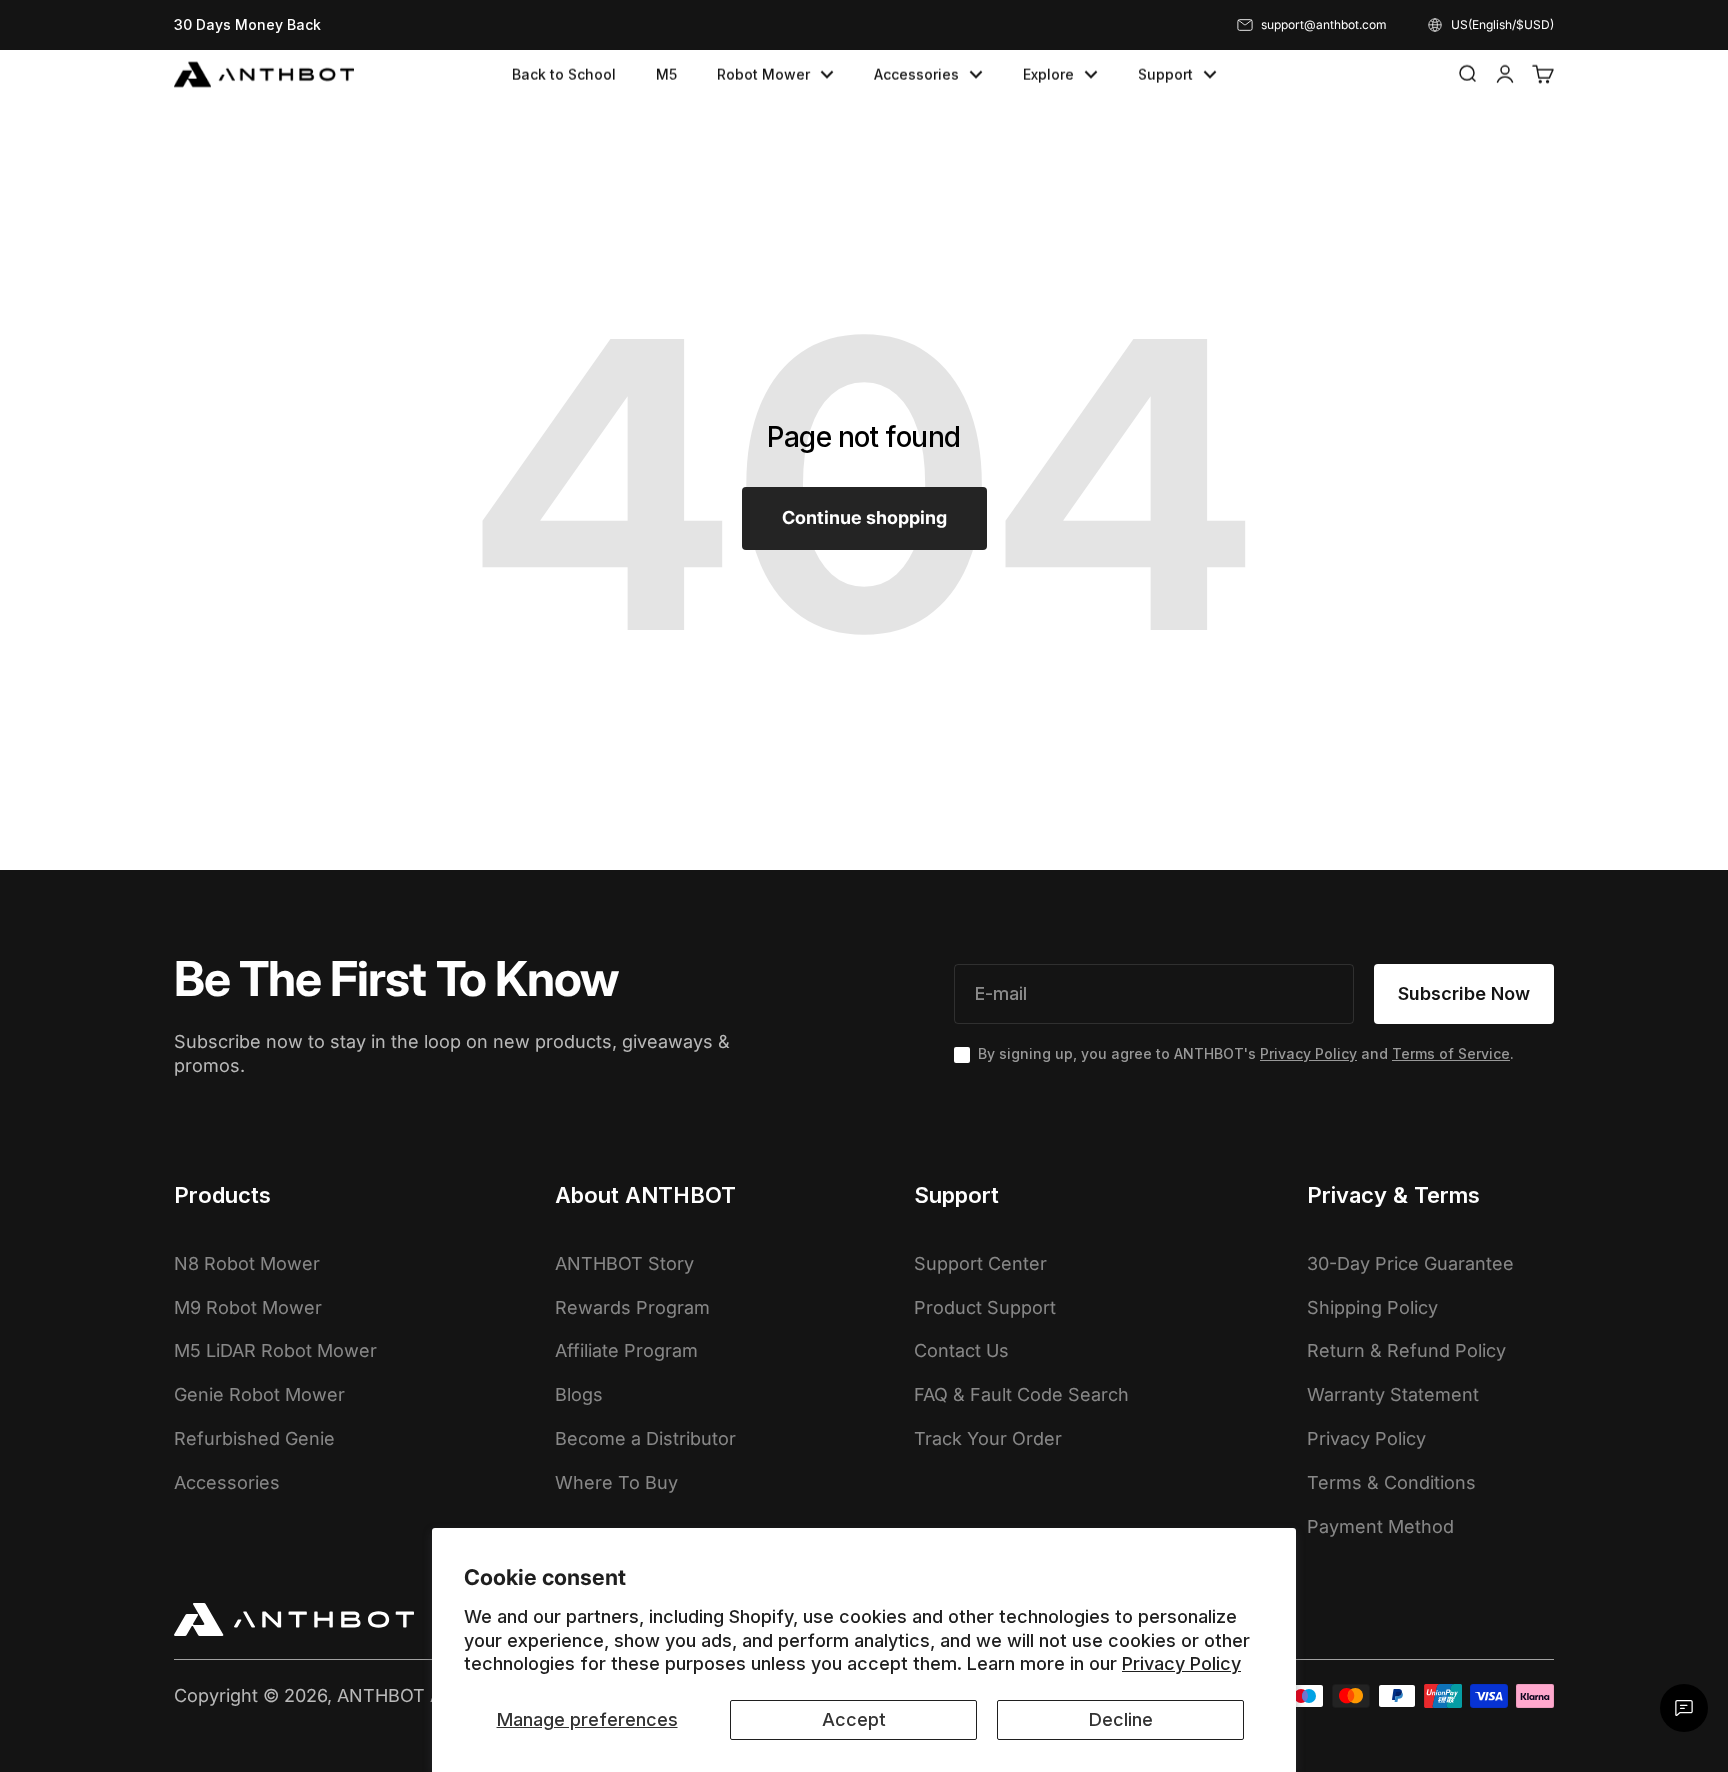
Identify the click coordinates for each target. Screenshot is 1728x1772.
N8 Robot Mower (247, 1263)
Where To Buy (616, 1482)
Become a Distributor (645, 1438)
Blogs (579, 1394)
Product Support (985, 1307)
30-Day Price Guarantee (1410, 1263)
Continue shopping (864, 517)
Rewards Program (632, 1307)
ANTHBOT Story (624, 1263)
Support (1165, 74)
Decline (1121, 1719)
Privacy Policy (1181, 1663)
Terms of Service (1451, 1053)
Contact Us (961, 1350)
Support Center (980, 1263)
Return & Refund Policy (1406, 1350)
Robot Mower (763, 74)
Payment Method (1380, 1526)
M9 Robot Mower (248, 1307)
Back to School (564, 74)
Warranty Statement (1393, 1394)
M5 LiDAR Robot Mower (275, 1350)
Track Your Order (988, 1438)
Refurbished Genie (254, 1438)
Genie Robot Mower (259, 1394)
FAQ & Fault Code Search (1021, 1394)
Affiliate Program (626, 1350)
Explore (1048, 74)
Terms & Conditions (1391, 1482)
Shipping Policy (1372, 1307)
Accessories (916, 74)
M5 (666, 74)
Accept (854, 1719)
